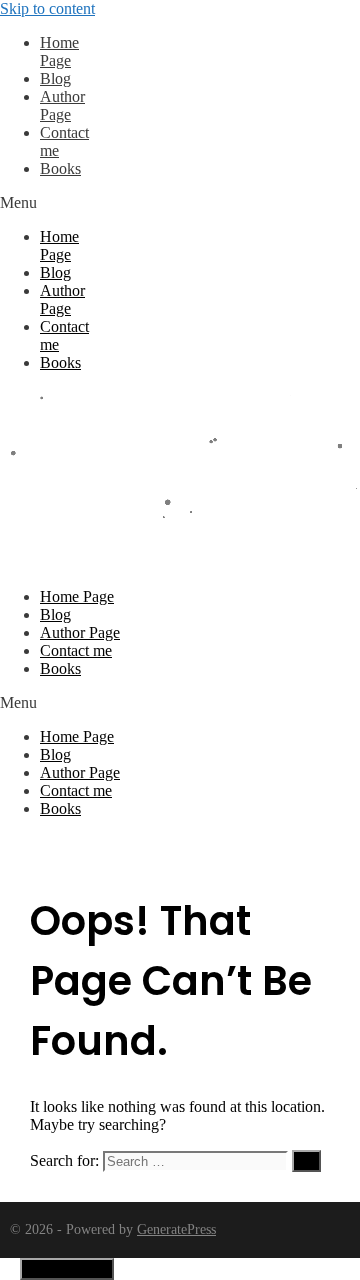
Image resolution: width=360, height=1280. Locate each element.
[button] (54, 203)
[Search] (306, 1161)
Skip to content (47, 8)
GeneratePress (176, 1229)
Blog (55, 78)
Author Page (62, 105)
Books (60, 168)
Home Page (59, 51)
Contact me (76, 650)
